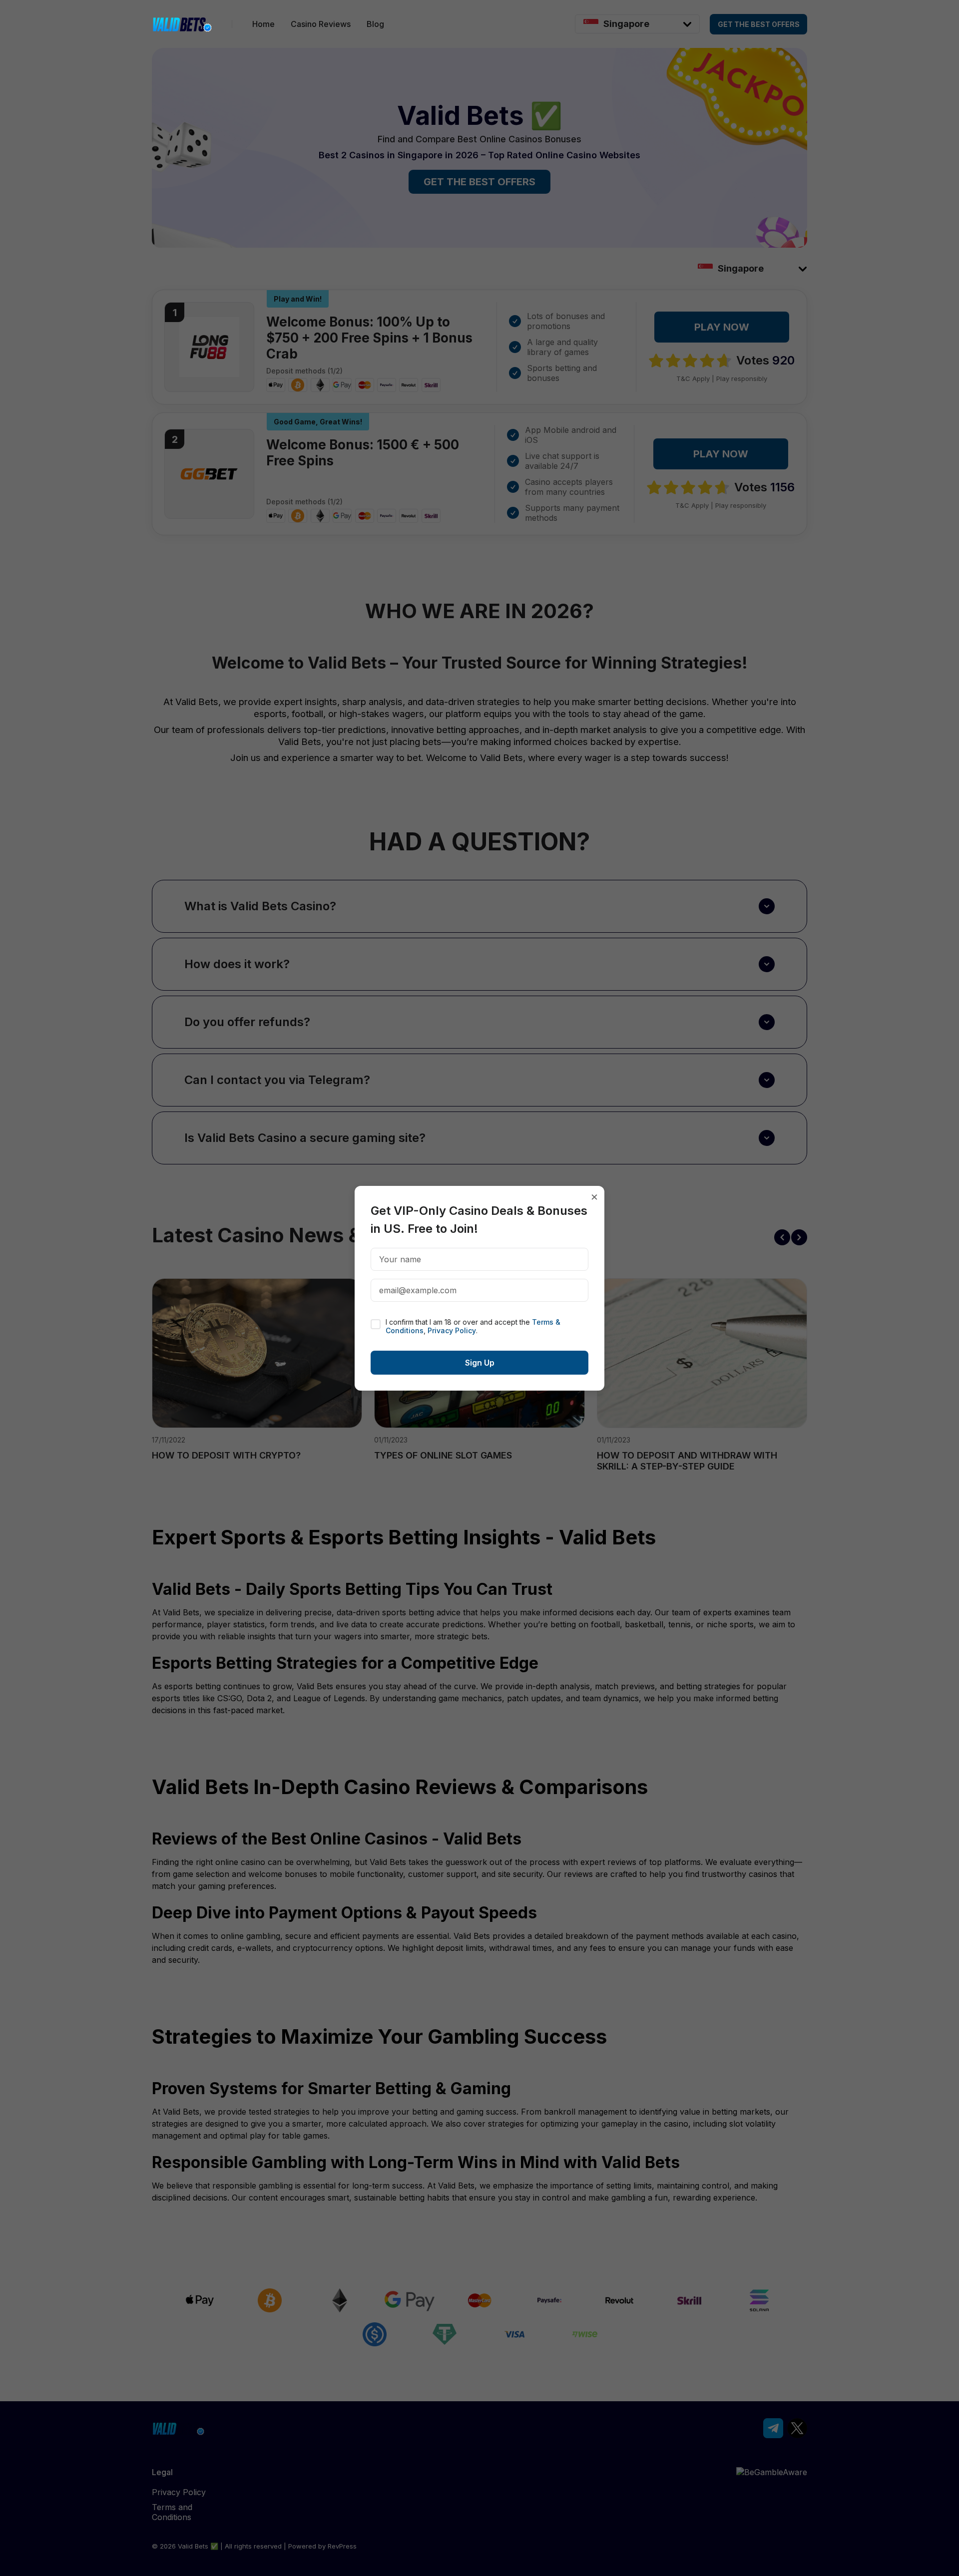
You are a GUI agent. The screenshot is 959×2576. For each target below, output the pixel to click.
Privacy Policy (452, 1330)
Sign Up (480, 1363)
